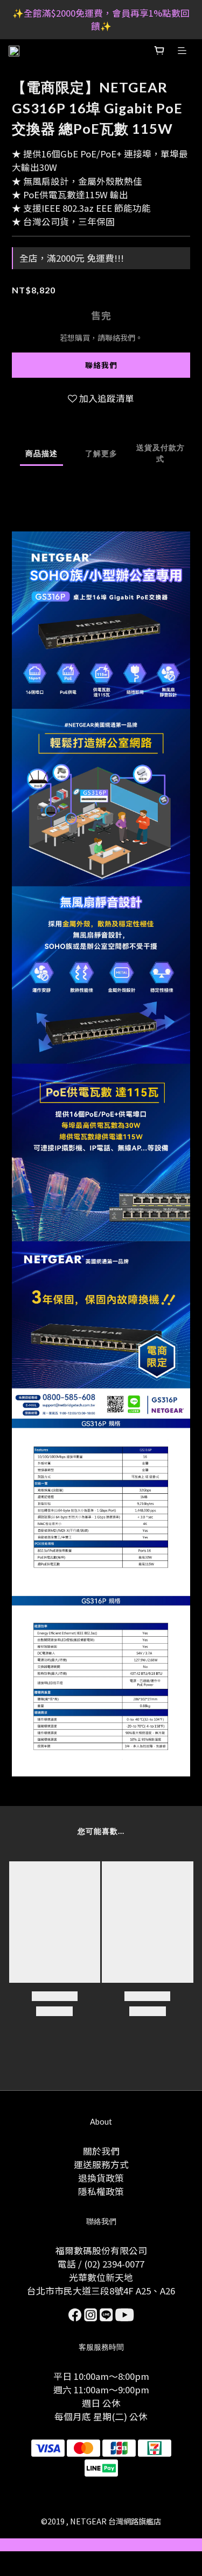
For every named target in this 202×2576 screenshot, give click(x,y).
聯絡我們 (101, 365)
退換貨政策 (101, 2178)
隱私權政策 (101, 2191)
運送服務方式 (101, 2164)
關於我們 (101, 2151)
